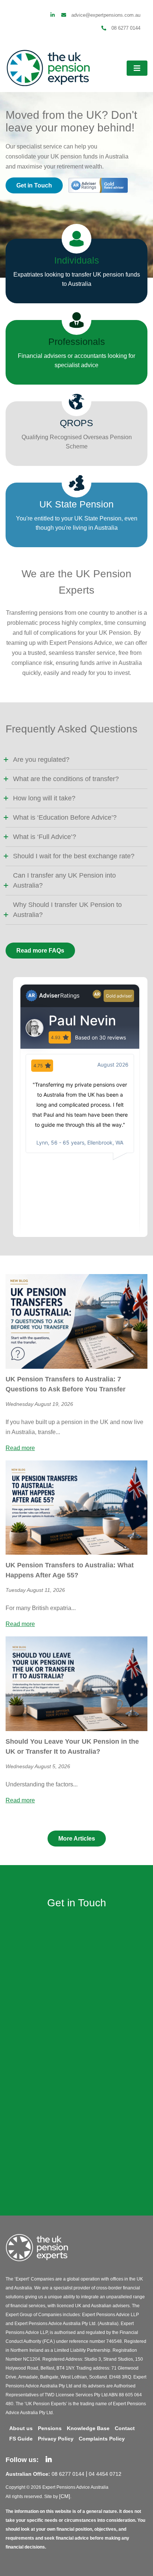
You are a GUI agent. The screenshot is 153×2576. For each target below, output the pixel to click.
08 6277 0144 (125, 28)
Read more (20, 1448)
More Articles (77, 1839)
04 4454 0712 (105, 2474)
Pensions (50, 2428)
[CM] (65, 2496)
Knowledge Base (88, 2428)
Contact (125, 2428)
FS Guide (21, 2439)
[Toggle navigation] (137, 68)
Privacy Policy (56, 2439)
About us (21, 2428)
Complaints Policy (102, 2439)
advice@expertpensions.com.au (105, 15)
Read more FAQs (40, 951)
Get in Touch (34, 185)
